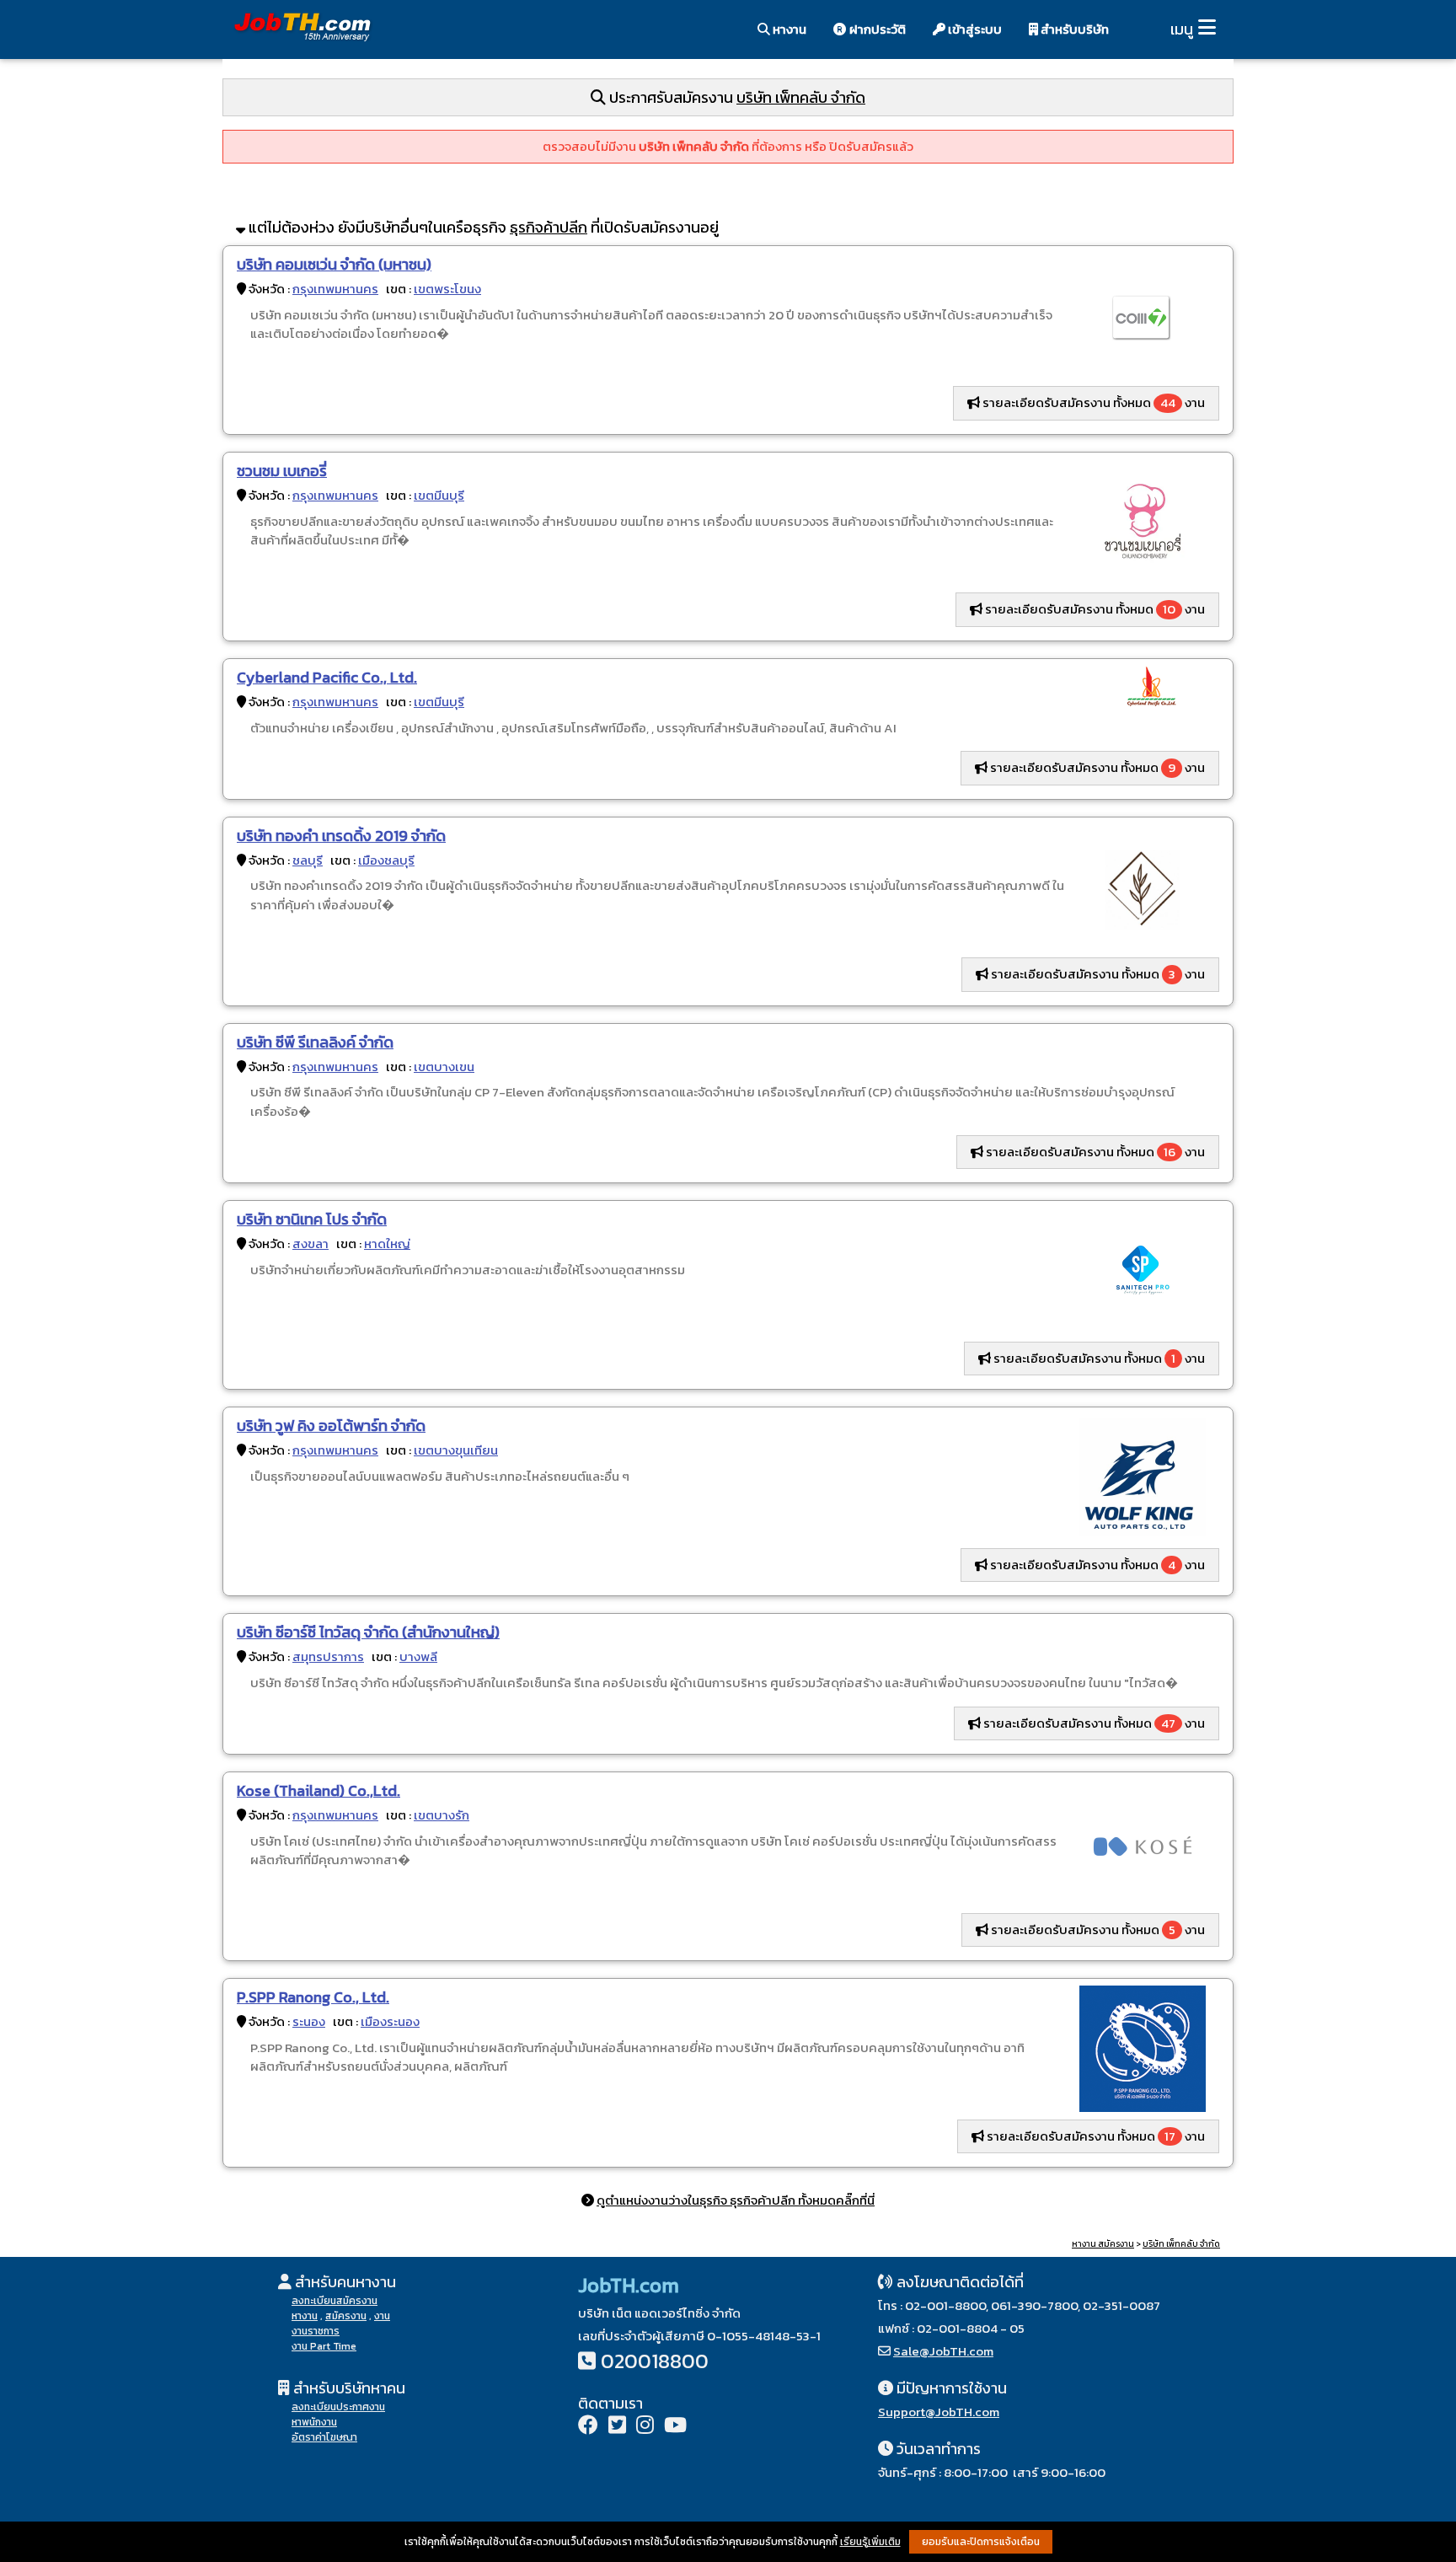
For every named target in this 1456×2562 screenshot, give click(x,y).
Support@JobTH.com (939, 2412)
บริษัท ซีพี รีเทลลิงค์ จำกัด (315, 1042)
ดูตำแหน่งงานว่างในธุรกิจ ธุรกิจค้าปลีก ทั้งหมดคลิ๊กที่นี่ (736, 2200)
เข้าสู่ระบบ (974, 29)
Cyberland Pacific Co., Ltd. (327, 677)
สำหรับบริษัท (1073, 29)
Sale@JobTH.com (943, 2351)
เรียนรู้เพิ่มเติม (870, 2542)
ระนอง (309, 2021)
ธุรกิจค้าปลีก (549, 227)
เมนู (1182, 29)
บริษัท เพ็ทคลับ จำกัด (801, 97)
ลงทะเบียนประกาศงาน (338, 2407)
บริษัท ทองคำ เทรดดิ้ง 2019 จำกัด (341, 836)
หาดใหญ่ (387, 1243)
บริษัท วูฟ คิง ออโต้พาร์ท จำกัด (331, 1426)
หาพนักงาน (314, 2422)
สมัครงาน (346, 2316)
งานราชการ (316, 2331)
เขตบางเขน (444, 1067)
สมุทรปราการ (328, 1656)
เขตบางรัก (442, 1815)
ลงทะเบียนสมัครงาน (335, 2301)
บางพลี (418, 1656)
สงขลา (310, 1243)
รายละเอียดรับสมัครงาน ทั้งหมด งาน (1092, 402)
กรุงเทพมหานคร (335, 289)
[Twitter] (617, 2427)
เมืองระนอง (390, 2021)
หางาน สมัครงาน (1103, 2244)
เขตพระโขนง (447, 289)
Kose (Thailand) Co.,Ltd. (318, 1790)
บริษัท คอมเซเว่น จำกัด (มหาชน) (334, 264)
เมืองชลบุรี (386, 860)
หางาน (788, 29)
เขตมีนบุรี (439, 495)
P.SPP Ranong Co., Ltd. (313, 1997)
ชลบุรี (308, 860)
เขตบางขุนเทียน (456, 1450)
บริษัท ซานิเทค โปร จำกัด (312, 1219)
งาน (382, 2316)
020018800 (655, 2361)
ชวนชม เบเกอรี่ (282, 471)
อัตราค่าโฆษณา (324, 2437)
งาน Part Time (324, 2346)
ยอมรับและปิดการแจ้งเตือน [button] (981, 2542)
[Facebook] (588, 2427)
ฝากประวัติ (876, 29)
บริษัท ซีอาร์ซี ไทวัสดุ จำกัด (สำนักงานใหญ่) (368, 1632)
